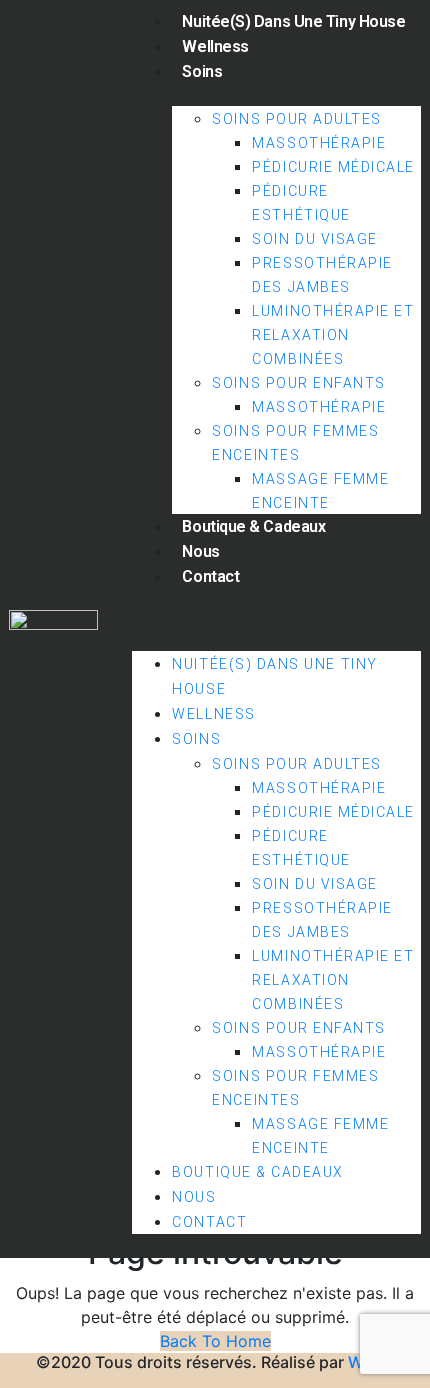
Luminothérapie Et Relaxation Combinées (333, 335)
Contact (210, 576)
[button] (276, 617)
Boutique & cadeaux (253, 526)
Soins (202, 71)
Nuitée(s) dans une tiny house (293, 21)
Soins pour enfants (299, 383)
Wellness (215, 46)
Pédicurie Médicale (333, 167)
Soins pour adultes (297, 119)
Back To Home (215, 1341)
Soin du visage (314, 239)
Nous (200, 551)
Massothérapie (319, 143)
